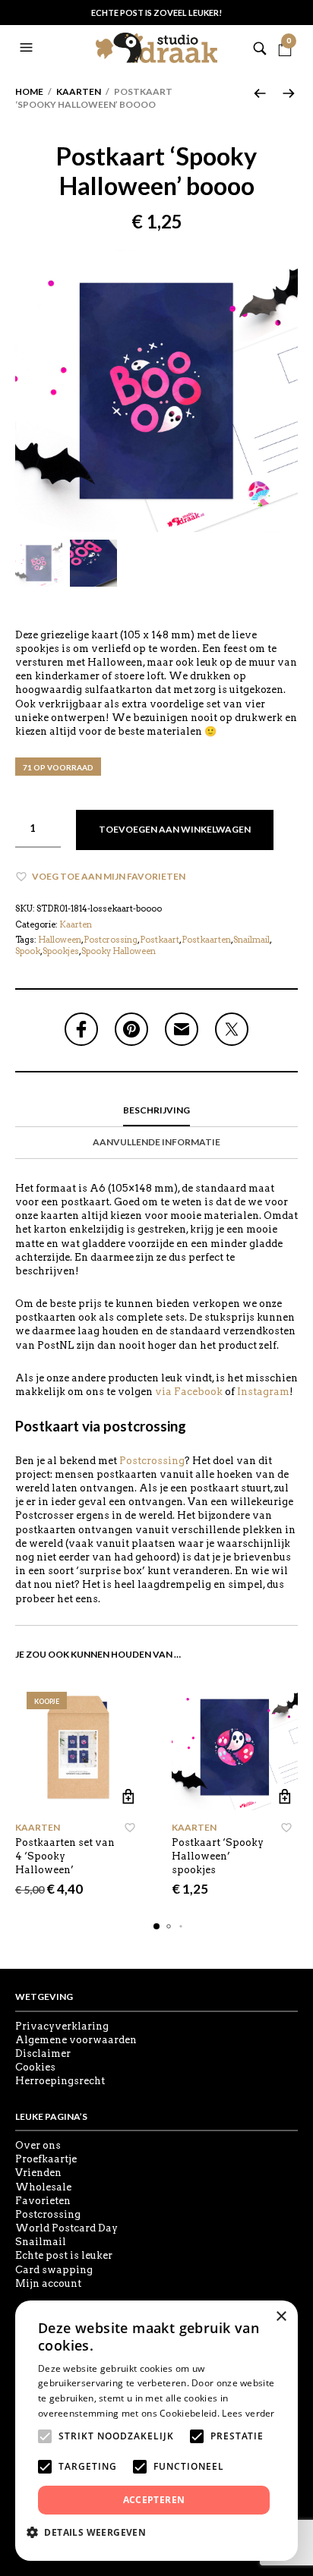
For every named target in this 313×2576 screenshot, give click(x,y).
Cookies (35, 2067)
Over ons (38, 2145)
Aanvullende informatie (156, 1142)
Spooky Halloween (119, 951)
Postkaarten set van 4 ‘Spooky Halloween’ (65, 1856)
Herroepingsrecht (60, 2081)
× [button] (281, 2317)
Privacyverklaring (62, 2026)
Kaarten (79, 91)
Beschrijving (156, 1110)
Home (29, 91)
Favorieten (43, 2201)
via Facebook (189, 1392)
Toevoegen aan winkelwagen (175, 829)
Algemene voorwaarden (76, 2040)
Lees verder (248, 2413)
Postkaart (160, 940)
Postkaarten (206, 940)
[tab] (156, 1111)
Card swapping (54, 2270)
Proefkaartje (46, 2159)
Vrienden (38, 2173)
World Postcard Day (66, 2228)
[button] (28, 48)
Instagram (263, 1392)
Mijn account (48, 2283)
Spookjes (61, 951)
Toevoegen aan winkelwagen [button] (128, 1797)
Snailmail (251, 940)
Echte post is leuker (64, 2255)
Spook (28, 951)
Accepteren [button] (154, 2500)
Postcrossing (111, 940)
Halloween (60, 940)
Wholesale (43, 2187)
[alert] (156, 2431)
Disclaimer (43, 2053)
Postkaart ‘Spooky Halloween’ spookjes (218, 1856)
